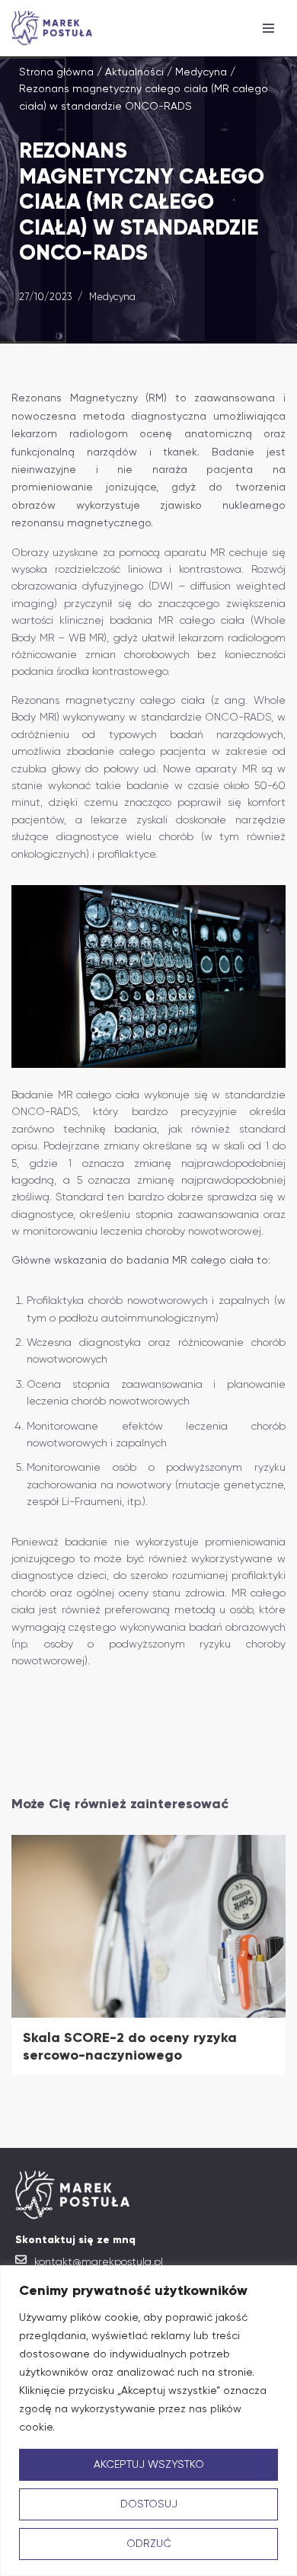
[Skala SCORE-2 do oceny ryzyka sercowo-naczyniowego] (148, 1926)
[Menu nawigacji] (268, 28)
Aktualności (134, 72)
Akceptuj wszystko (149, 2465)
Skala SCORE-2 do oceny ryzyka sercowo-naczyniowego (130, 2046)
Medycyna (201, 72)
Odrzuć (149, 2544)
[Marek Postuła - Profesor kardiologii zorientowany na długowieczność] (56, 28)
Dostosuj (149, 2504)
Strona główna (56, 72)
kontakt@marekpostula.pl (99, 2261)
